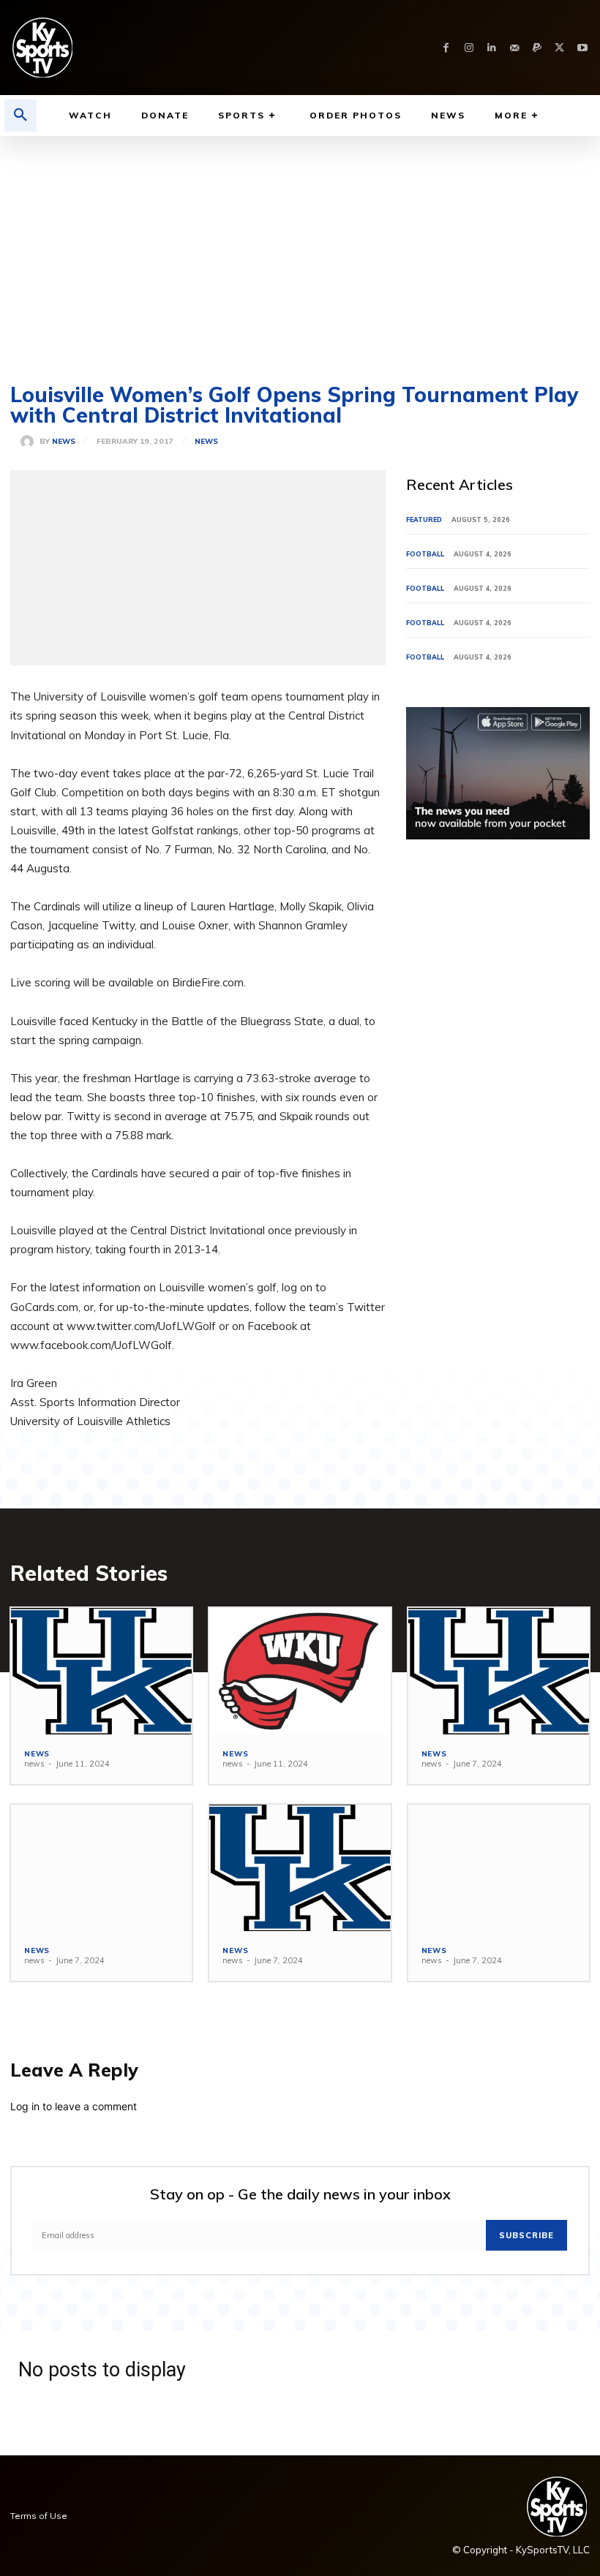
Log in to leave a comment (74, 2106)
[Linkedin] (491, 48)
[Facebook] (446, 48)
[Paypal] (537, 48)
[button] (20, 116)
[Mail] (514, 48)
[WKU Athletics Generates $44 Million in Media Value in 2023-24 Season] (300, 1671)
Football (425, 554)
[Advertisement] (300, 246)
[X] (559, 48)
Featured (424, 520)
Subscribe (526, 2235)
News (206, 442)
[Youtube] (582, 48)
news (64, 442)
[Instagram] (469, 48)
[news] (30, 442)
